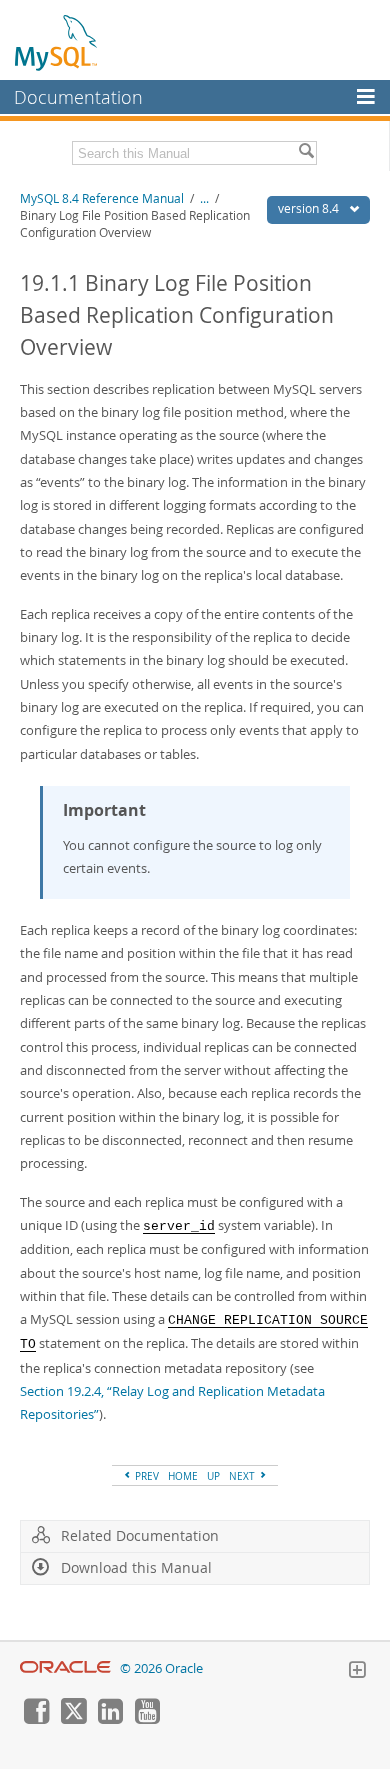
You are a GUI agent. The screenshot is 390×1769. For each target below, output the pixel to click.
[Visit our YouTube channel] (147, 1719)
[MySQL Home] (57, 42)
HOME (183, 1476)
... (204, 198)
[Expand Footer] (357, 1672)
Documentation (78, 97)
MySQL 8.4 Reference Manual (102, 198)
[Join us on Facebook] (36, 1719)
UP (213, 1476)
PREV (145, 1476)
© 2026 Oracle (161, 1668)
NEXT (243, 1476)
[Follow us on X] (73, 1719)
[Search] (306, 153)
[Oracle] (65, 1668)
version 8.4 (310, 208)
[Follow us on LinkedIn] (110, 1719)
